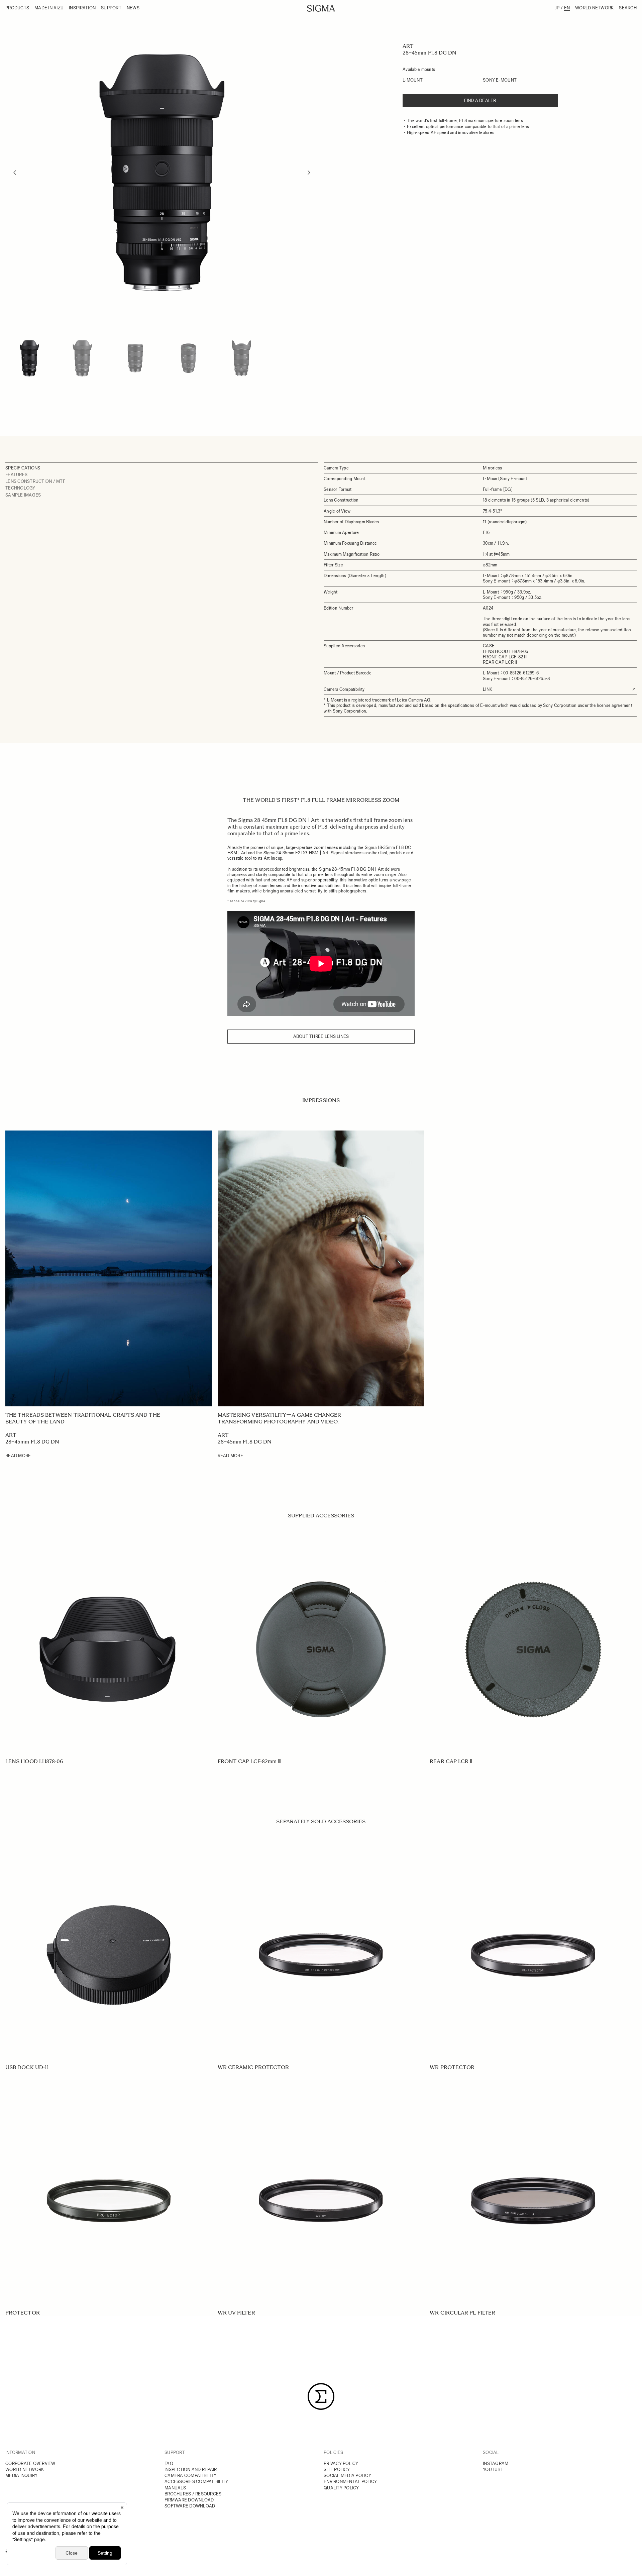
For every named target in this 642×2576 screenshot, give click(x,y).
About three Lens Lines (321, 1036)
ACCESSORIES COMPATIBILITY (196, 2482)
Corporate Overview (30, 2463)
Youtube (493, 2470)
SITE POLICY (337, 2470)
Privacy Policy (341, 2463)
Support (111, 8)
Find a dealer (480, 100)
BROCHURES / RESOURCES (193, 2494)
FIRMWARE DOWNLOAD (189, 2500)
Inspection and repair (191, 2470)
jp (557, 8)
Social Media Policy (347, 2476)
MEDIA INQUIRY (21, 2476)
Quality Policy (341, 2488)
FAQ (169, 2463)
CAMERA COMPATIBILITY (190, 2476)
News (133, 8)
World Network (594, 8)
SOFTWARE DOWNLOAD (190, 2506)
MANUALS (175, 2488)
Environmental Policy (350, 2482)
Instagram (496, 2463)
